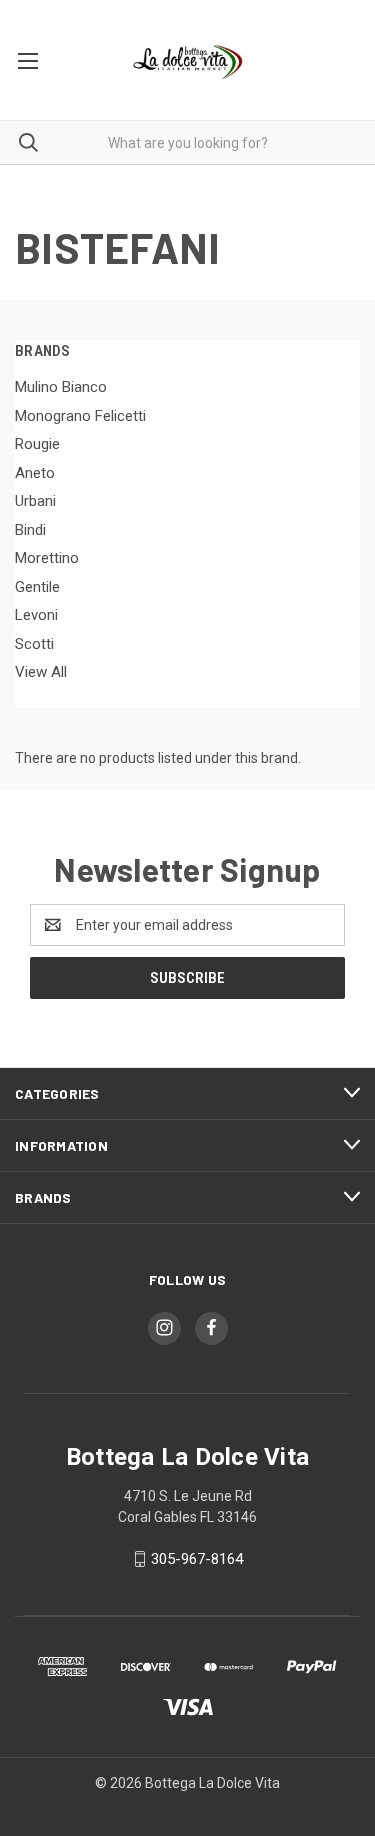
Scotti (34, 644)
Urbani (35, 501)
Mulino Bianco (61, 387)
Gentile (37, 587)
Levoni (36, 615)
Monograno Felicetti (80, 416)
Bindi (30, 530)
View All (41, 672)
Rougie (37, 444)
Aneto (35, 473)
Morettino (47, 558)
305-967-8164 (197, 1559)
